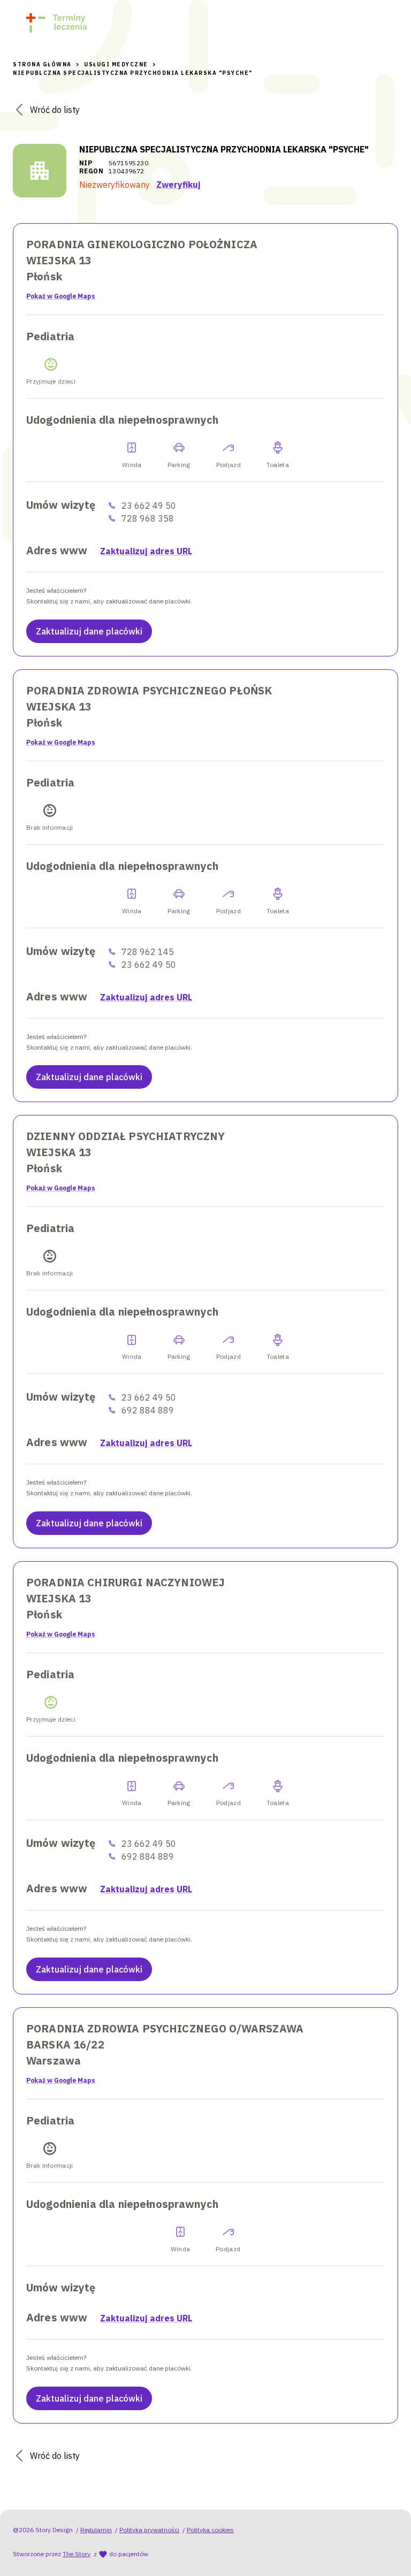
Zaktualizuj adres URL (146, 551)
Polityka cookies (210, 2530)
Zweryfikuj (178, 185)
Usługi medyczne (116, 64)
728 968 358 (148, 518)
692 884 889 (148, 1410)
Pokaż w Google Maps (61, 296)
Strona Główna (42, 64)
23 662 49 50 (149, 506)
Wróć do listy (55, 110)
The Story (77, 2554)
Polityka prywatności (149, 2530)
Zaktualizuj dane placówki (89, 631)
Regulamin (96, 2530)
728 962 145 (148, 952)
